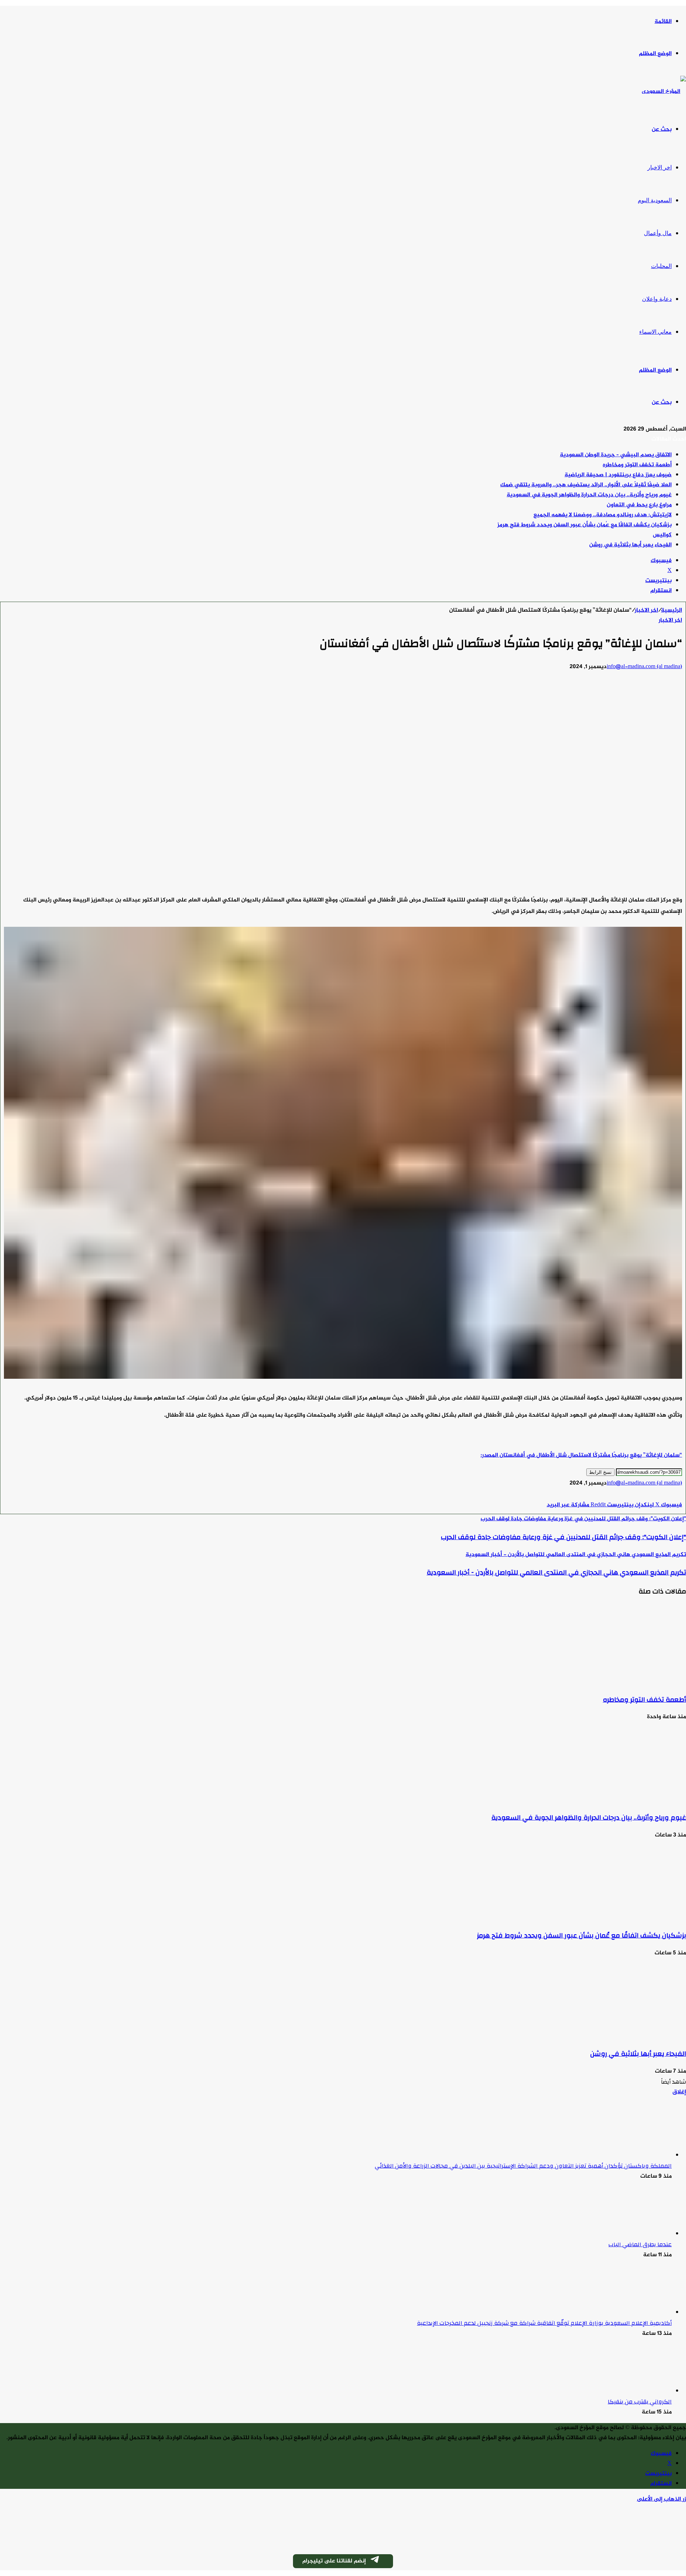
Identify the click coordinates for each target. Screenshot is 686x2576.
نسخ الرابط (600, 1472)
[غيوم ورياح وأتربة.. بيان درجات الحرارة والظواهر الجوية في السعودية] (616, 1799)
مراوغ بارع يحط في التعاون (639, 505)
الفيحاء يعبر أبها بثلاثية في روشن (630, 545)
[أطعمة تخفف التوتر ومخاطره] (616, 1682)
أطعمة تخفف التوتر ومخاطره (637, 465)
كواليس (662, 535)
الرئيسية (672, 610)
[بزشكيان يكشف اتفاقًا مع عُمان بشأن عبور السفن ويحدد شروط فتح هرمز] (616, 1918)
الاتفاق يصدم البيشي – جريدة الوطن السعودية (616, 455)
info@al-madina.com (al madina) (644, 667)
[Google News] (661, 1495)
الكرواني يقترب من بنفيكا (640, 2402)
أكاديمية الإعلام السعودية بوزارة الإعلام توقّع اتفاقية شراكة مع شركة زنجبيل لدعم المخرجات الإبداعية (544, 2323)
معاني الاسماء (655, 332)
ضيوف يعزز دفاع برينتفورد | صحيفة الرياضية (618, 475)
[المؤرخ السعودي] (664, 92)
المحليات (661, 266)
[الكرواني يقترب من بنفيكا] (632, 2391)
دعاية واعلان (657, 299)
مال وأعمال (658, 233)
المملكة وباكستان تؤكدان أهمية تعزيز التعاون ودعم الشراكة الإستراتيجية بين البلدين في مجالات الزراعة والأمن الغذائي (523, 2166)
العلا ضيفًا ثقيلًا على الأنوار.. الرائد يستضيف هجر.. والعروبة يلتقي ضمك (586, 485)
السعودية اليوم (655, 200)
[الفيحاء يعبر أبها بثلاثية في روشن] (616, 2036)
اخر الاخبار (660, 167)
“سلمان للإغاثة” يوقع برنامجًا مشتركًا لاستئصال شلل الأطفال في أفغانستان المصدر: (581, 1455)
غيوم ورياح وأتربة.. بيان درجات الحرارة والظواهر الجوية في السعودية (589, 495)
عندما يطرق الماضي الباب (640, 2244)
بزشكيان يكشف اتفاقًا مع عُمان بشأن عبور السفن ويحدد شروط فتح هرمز (585, 525)
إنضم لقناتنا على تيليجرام (334, 2561)
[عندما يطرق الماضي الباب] (632, 2234)
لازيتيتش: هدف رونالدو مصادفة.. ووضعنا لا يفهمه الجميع (603, 515)
